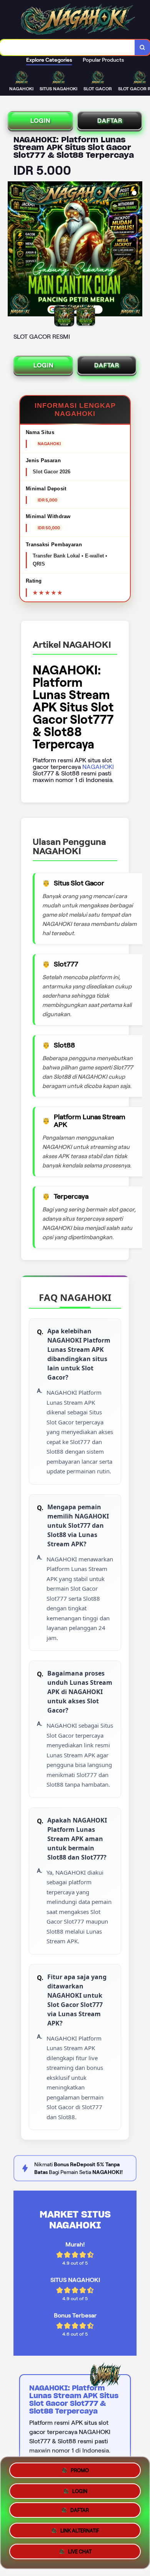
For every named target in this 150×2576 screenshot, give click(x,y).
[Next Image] (136, 250)
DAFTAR (110, 121)
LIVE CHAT (80, 2554)
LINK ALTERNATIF (80, 2533)
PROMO (80, 2470)
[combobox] (67, 47)
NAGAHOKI (98, 767)
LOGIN (40, 121)
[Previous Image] (14, 250)
